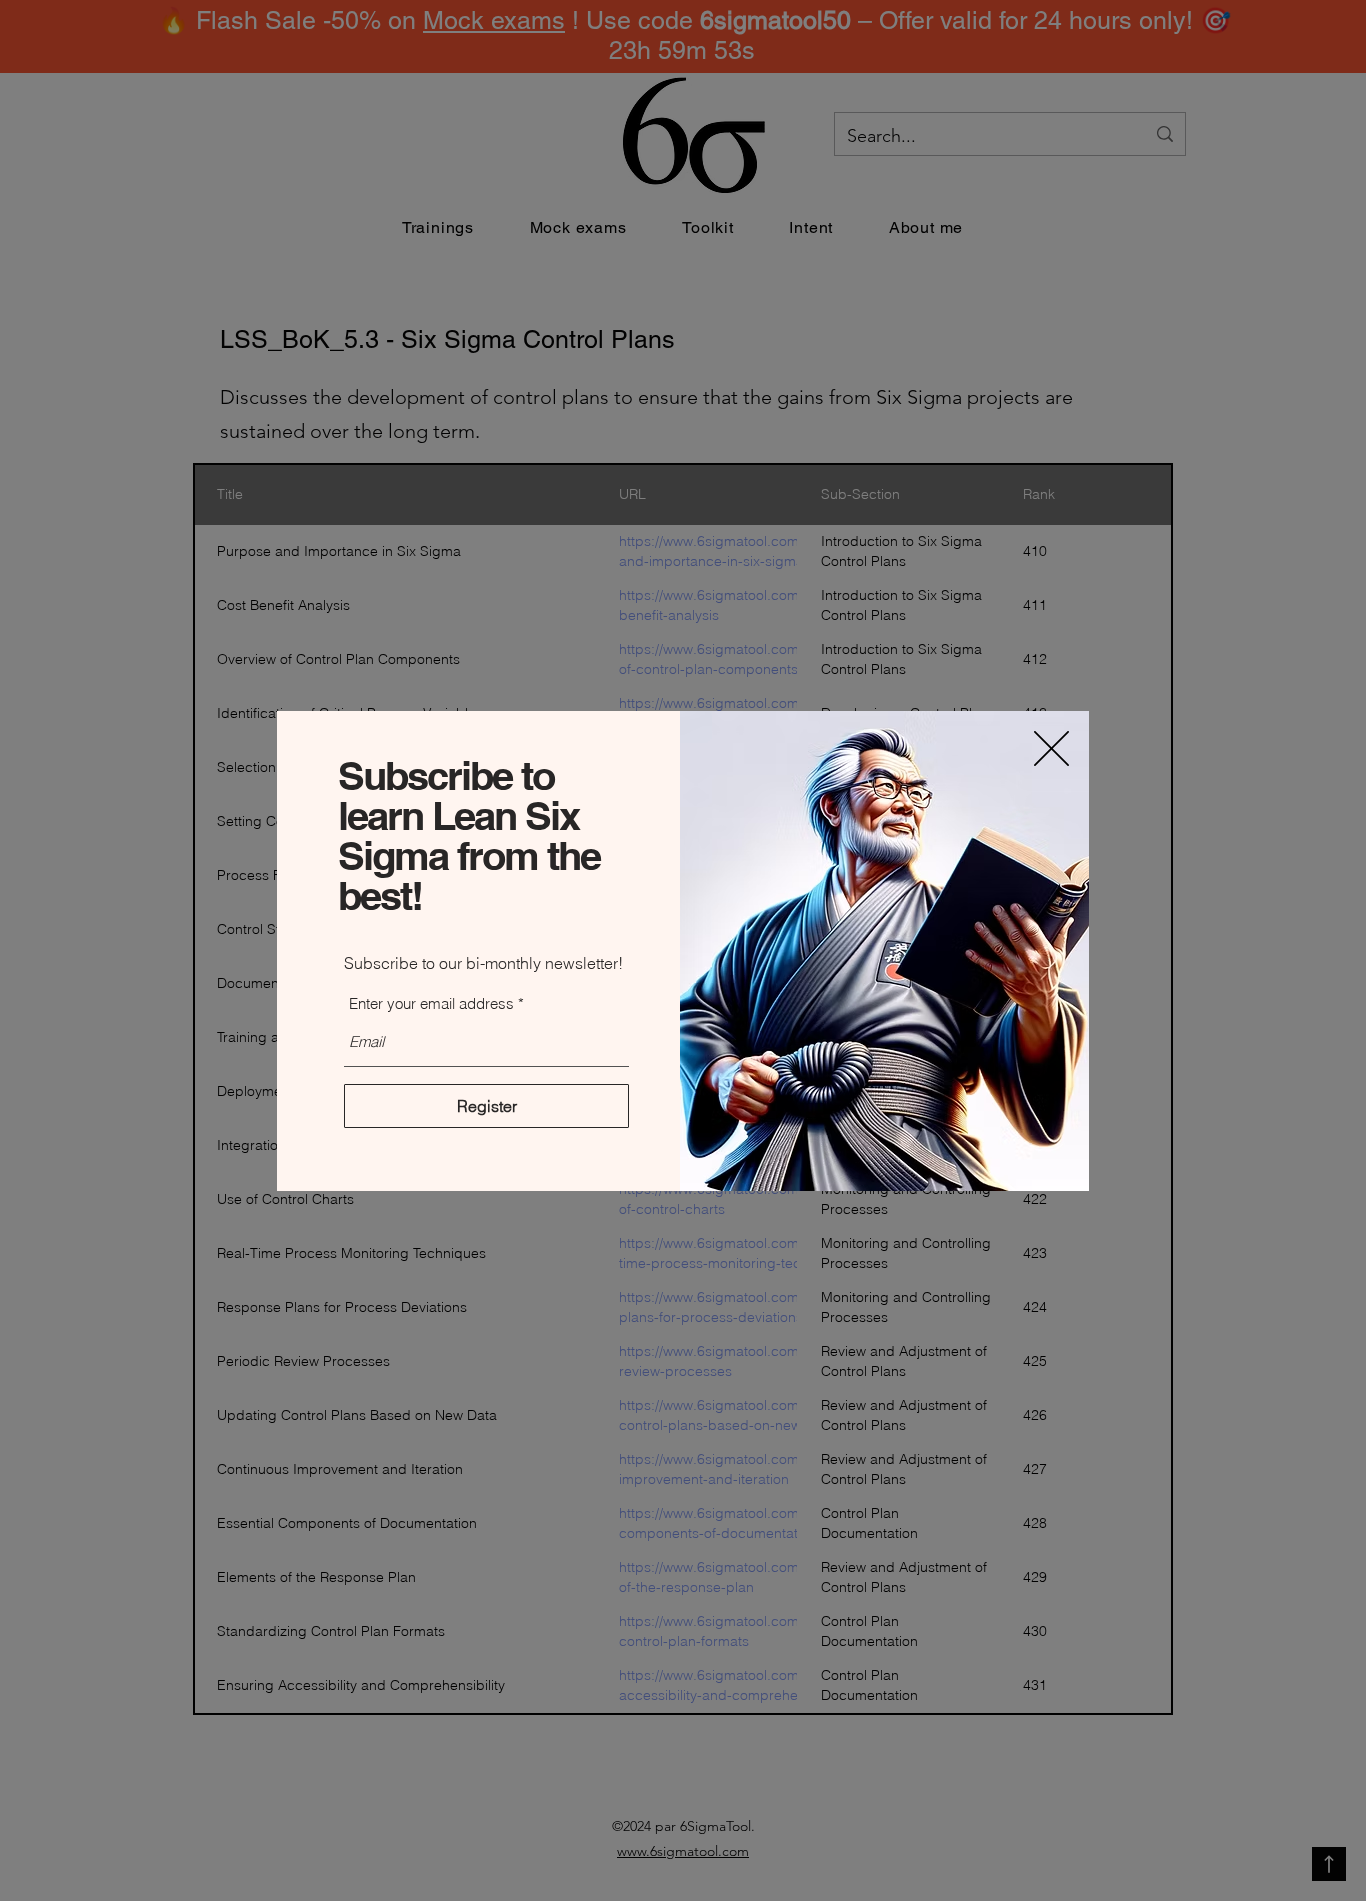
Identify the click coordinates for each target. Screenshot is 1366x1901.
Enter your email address (431, 1003)
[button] (1051, 748)
